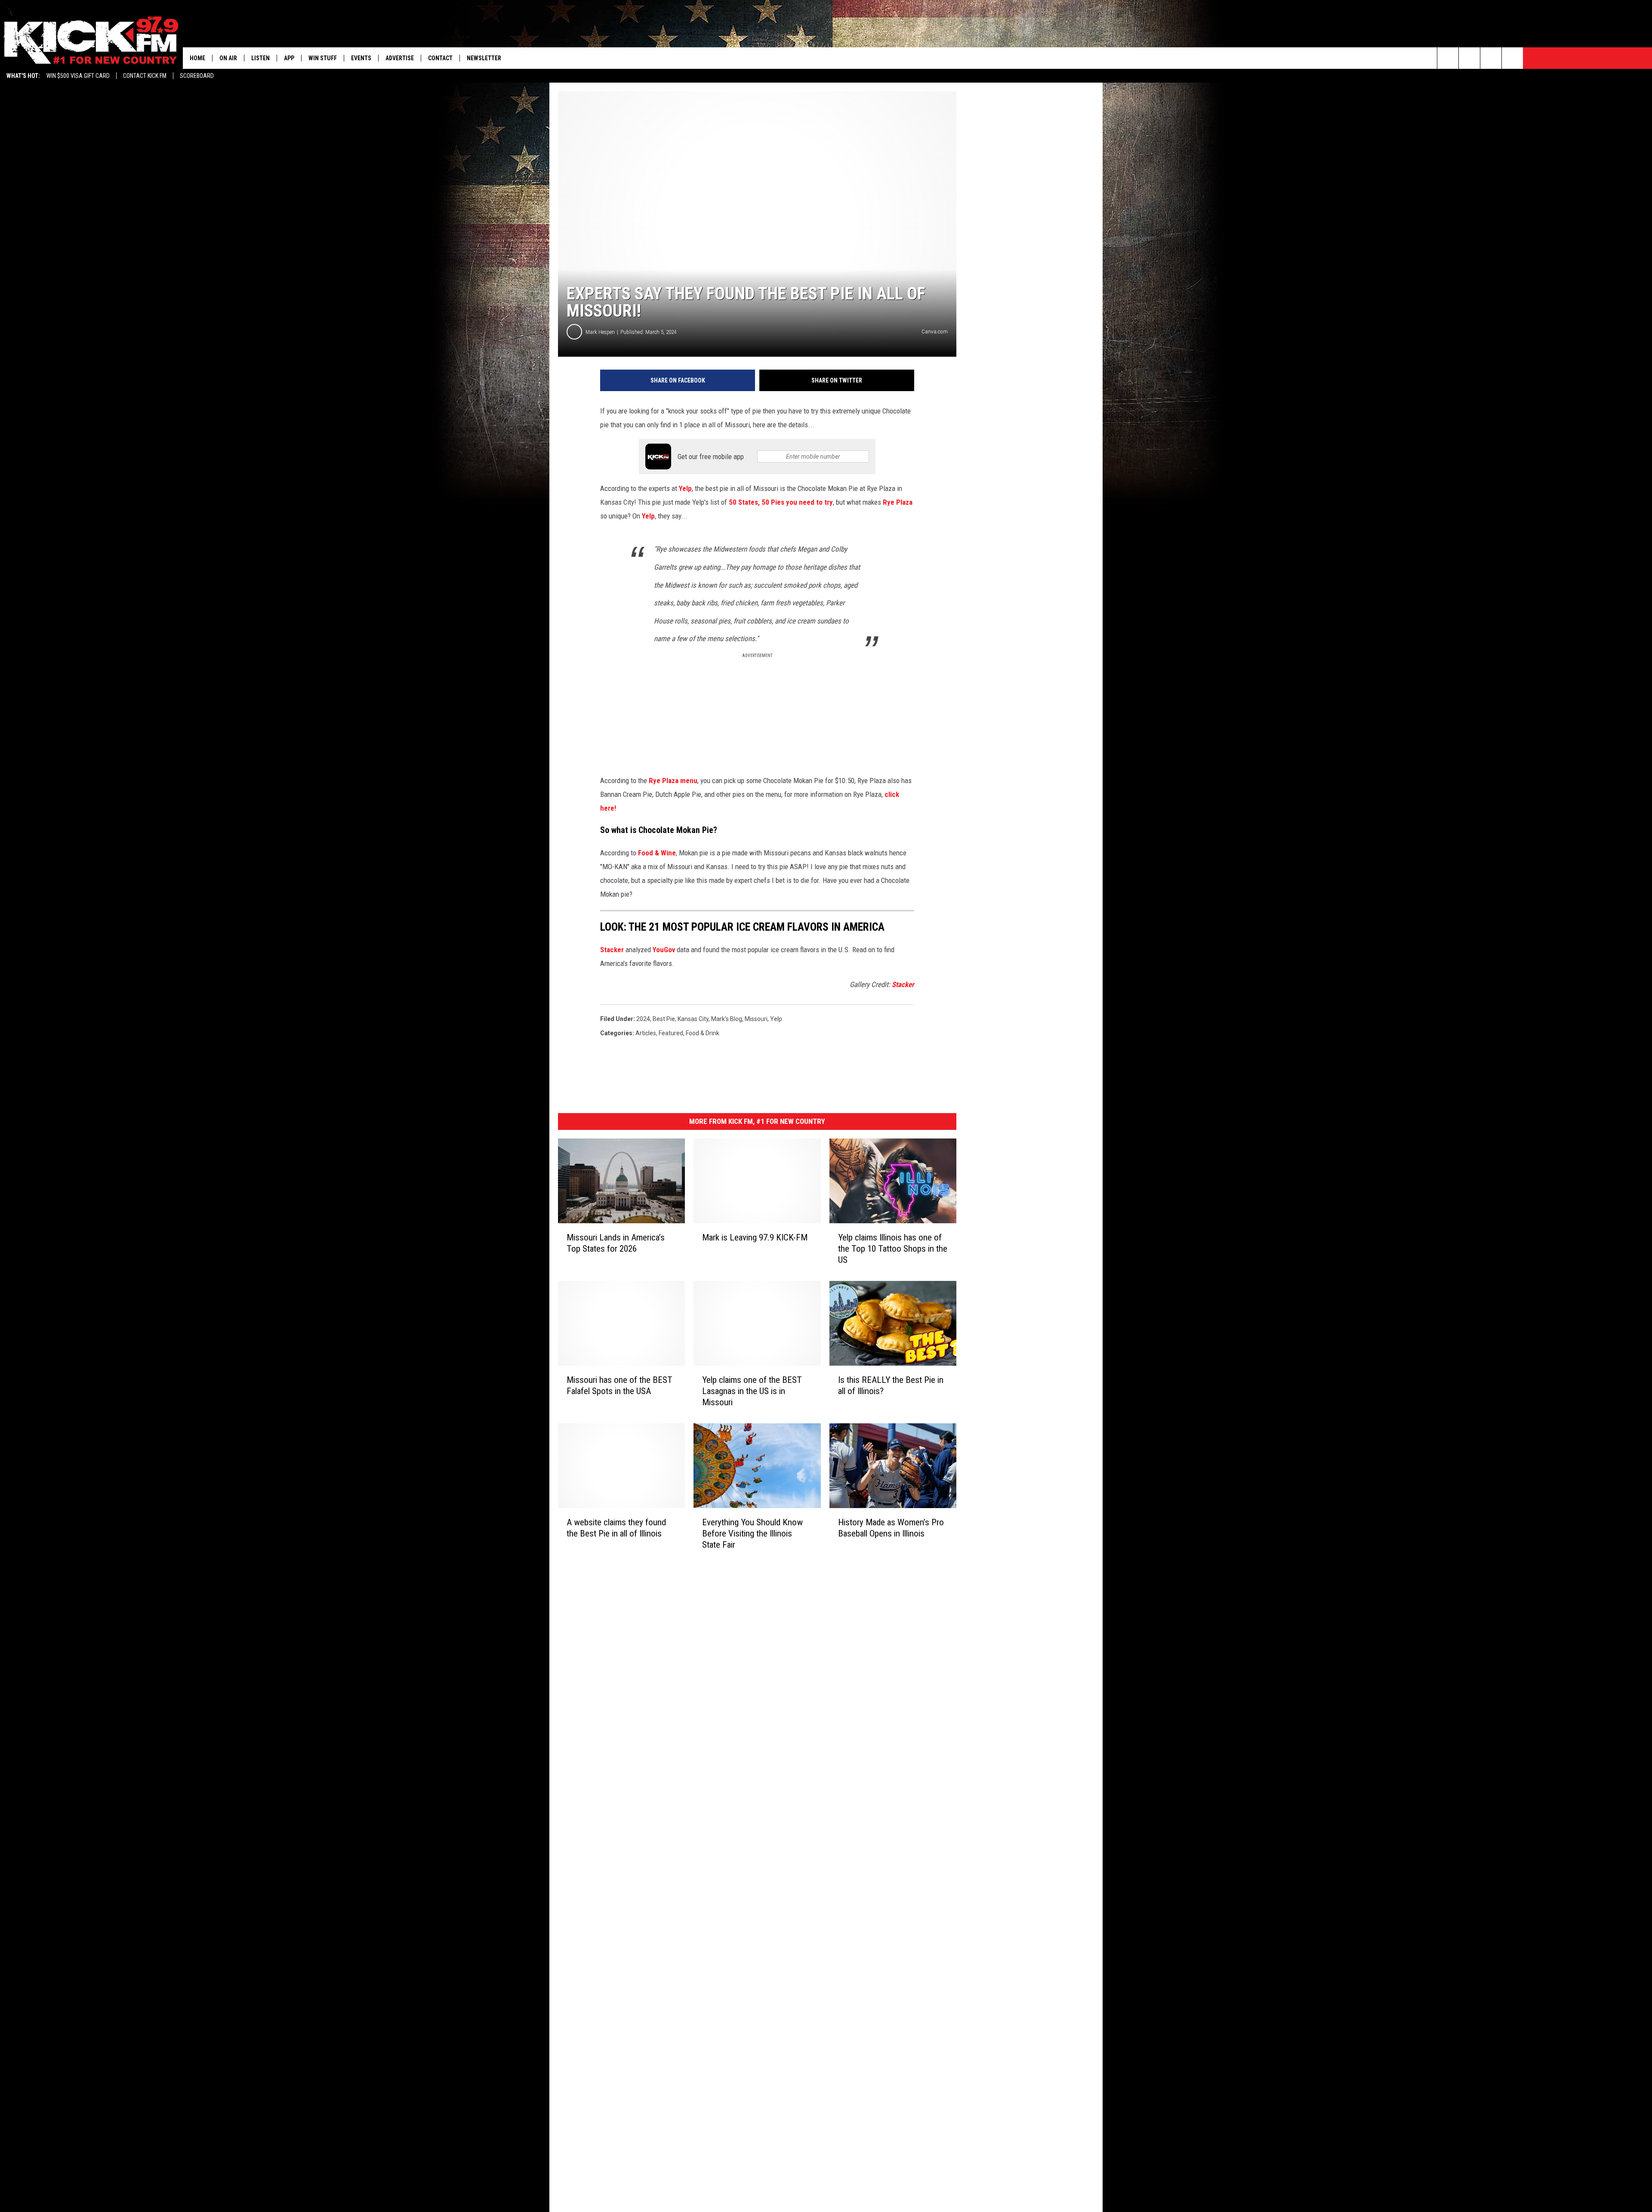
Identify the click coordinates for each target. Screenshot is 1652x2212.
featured (671, 1033)
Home (197, 58)
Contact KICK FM (145, 76)
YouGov (664, 950)
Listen (260, 58)
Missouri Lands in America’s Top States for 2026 (616, 1243)
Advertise (400, 58)
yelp (776, 1019)
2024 (643, 1019)
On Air (228, 58)
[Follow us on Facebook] (1491, 58)
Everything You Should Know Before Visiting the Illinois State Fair (752, 1533)
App (289, 58)
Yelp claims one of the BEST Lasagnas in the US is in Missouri (752, 1391)
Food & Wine (657, 853)
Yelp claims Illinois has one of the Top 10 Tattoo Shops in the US (893, 1249)
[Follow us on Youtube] (1512, 58)
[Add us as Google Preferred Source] (1469, 58)
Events (361, 58)
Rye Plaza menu (673, 781)
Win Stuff (323, 58)
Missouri (756, 1019)
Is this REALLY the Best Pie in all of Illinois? (891, 1385)
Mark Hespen (600, 332)
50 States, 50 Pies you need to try (780, 502)
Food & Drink (703, 1033)
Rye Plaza (898, 502)
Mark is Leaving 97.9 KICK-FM (755, 1237)
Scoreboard (197, 76)
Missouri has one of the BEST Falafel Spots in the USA (619, 1385)
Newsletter (484, 58)
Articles (646, 1033)
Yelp (685, 488)
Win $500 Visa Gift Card (78, 76)
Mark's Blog (727, 1019)
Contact (440, 58)
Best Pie (664, 1019)
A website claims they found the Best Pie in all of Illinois (616, 1528)
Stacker (612, 950)
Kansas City (693, 1019)
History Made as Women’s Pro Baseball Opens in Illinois (891, 1528)
